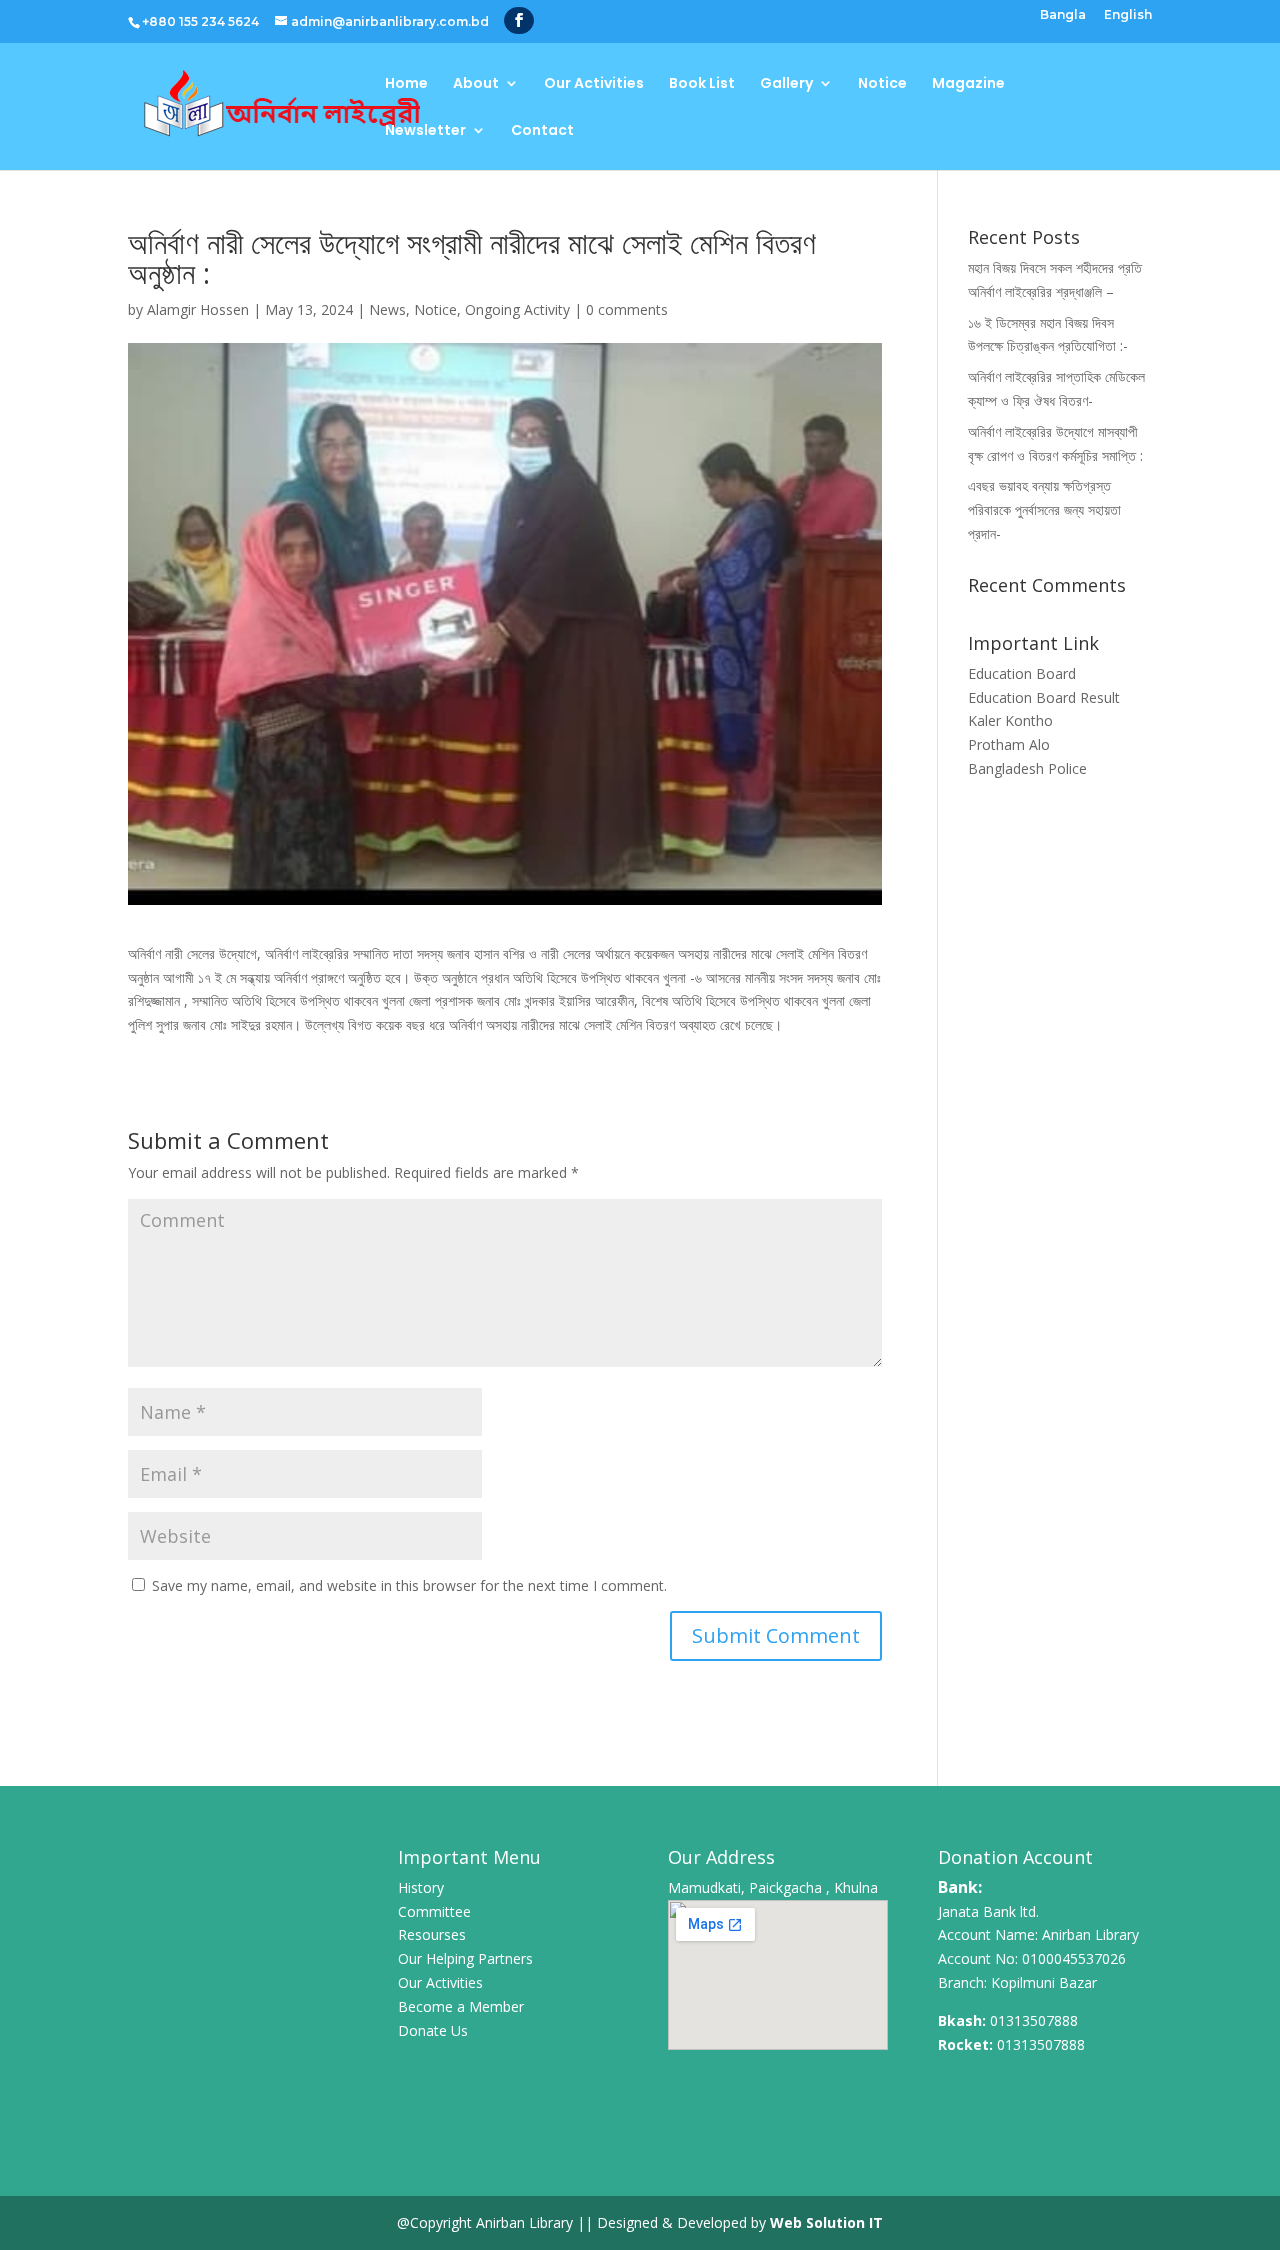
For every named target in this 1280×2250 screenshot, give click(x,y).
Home (406, 84)
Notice (882, 84)
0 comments (627, 309)
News (387, 309)
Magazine (968, 84)
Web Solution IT (826, 2222)
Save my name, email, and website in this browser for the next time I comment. (409, 1585)
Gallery (786, 84)
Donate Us (433, 2030)
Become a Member (461, 2006)
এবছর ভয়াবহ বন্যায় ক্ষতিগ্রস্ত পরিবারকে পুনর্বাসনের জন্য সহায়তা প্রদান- (1044, 509)
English (1128, 15)
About (476, 84)
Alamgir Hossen (198, 309)
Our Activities (594, 84)
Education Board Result (1044, 697)
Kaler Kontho (1010, 720)
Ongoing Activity (517, 309)
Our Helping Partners (465, 1958)
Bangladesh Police (1027, 768)
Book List (702, 84)
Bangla (1063, 15)
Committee (434, 1911)
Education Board (1022, 673)
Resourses (432, 1934)
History (421, 1887)
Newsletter (425, 131)
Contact (542, 131)
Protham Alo (1009, 744)
